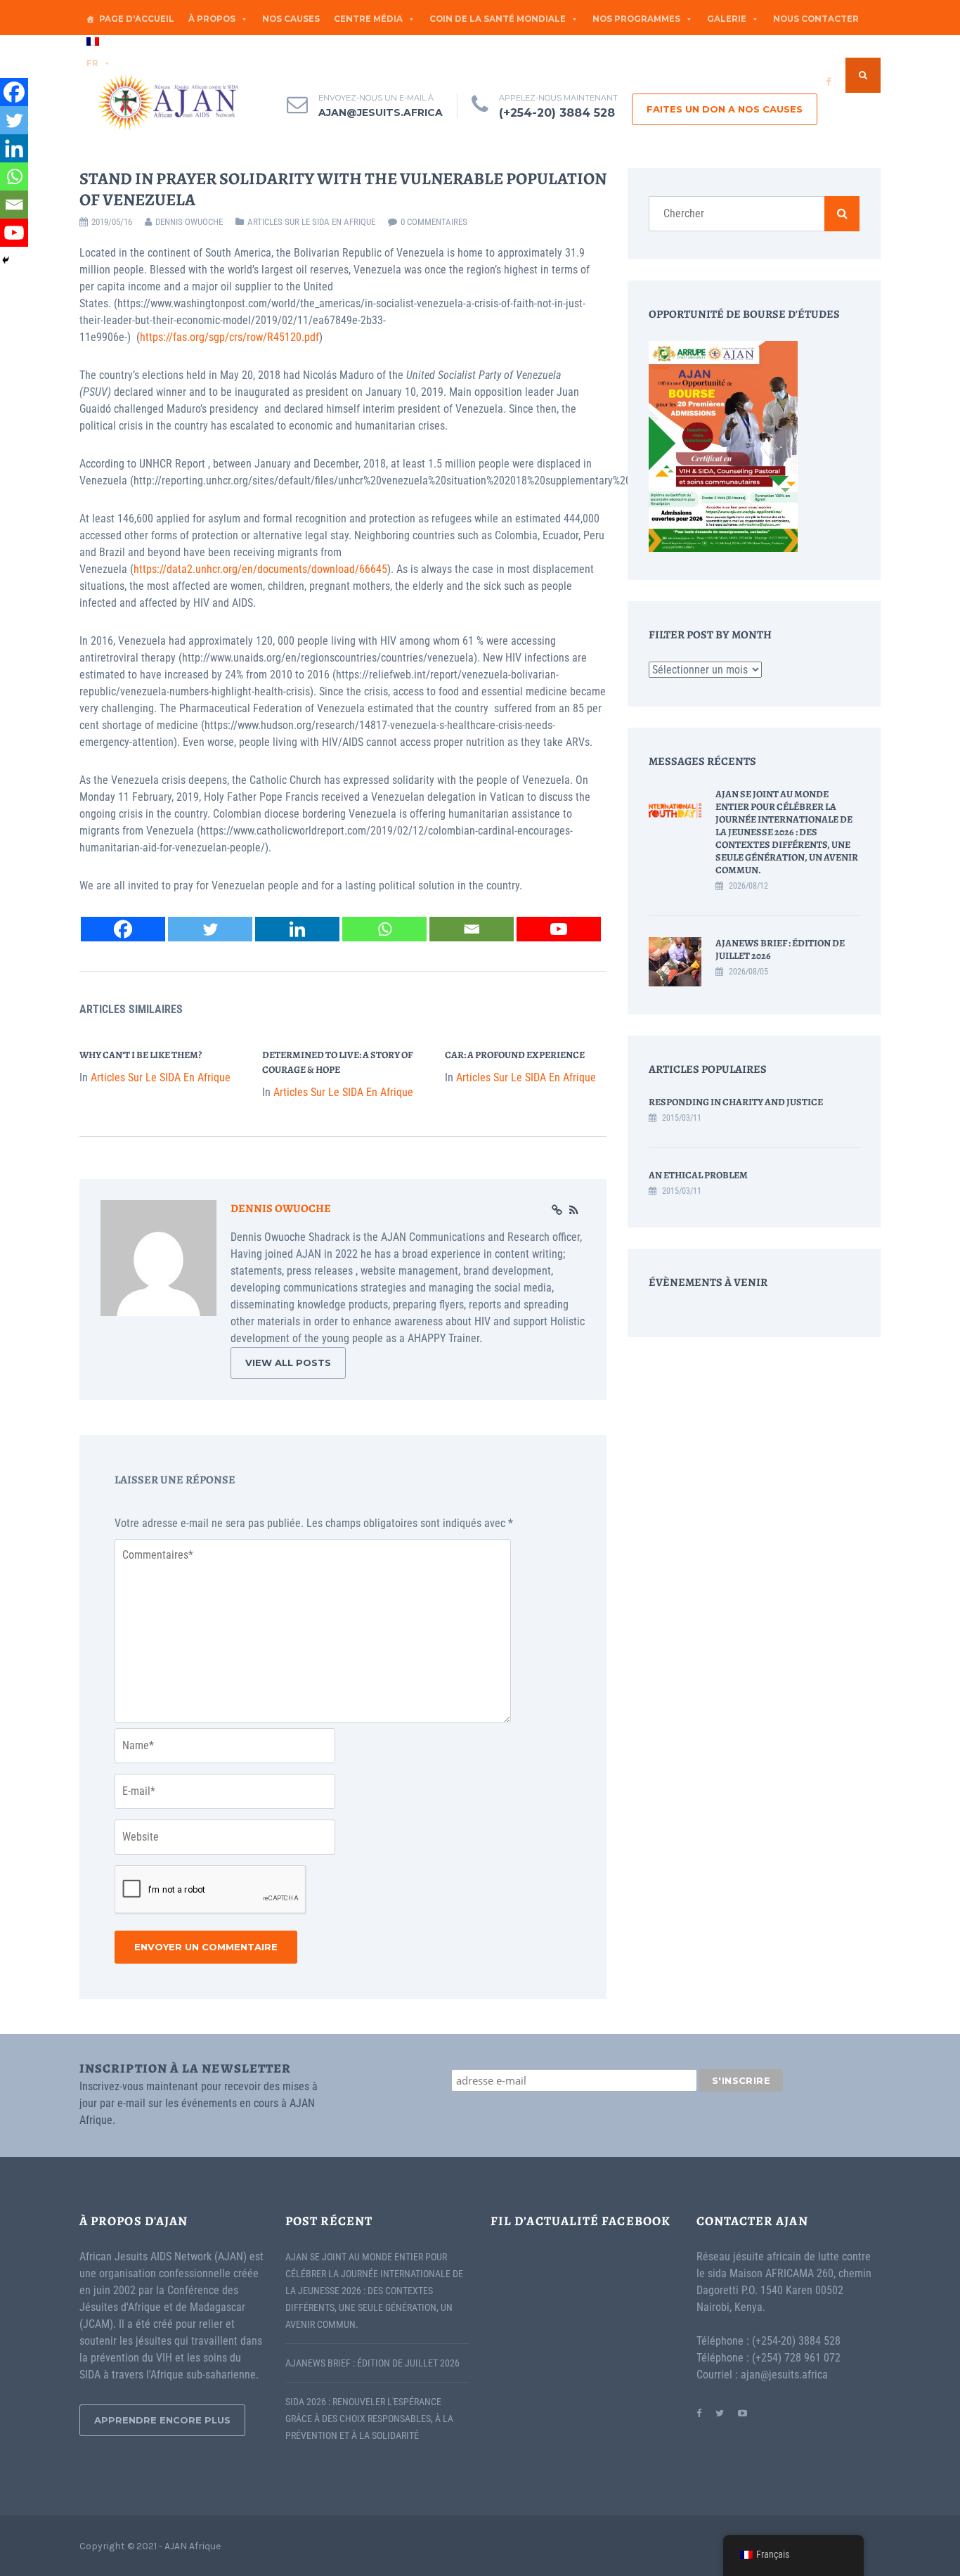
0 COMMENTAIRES (434, 222)
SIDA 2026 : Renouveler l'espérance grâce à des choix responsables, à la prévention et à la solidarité (369, 2419)
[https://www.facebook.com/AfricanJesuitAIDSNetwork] (699, 2413)
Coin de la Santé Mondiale (498, 19)
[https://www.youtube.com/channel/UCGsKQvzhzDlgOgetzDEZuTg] (742, 2413)
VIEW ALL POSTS (288, 1363)
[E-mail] (472, 929)
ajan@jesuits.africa (381, 112)
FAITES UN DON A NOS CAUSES (725, 109)
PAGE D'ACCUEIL (137, 19)
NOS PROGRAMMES (636, 19)
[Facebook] (123, 929)
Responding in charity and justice (736, 1102)
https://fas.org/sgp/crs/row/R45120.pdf (229, 337)
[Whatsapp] (384, 929)
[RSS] (574, 1211)
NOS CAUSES (291, 19)
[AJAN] (167, 102)
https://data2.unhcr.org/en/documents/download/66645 (260, 569)
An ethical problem (698, 1175)
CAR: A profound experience (515, 1055)
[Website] (557, 1211)
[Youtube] (559, 929)
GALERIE (727, 19)
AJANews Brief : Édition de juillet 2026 (780, 949)
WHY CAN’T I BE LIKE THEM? (141, 1055)
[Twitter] (210, 929)
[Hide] (6, 260)
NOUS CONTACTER (816, 19)
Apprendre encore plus (162, 2420)
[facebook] (828, 82)
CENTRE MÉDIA (368, 19)
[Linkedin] (297, 929)
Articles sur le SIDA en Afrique (311, 222)
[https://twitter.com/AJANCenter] (720, 2413)
